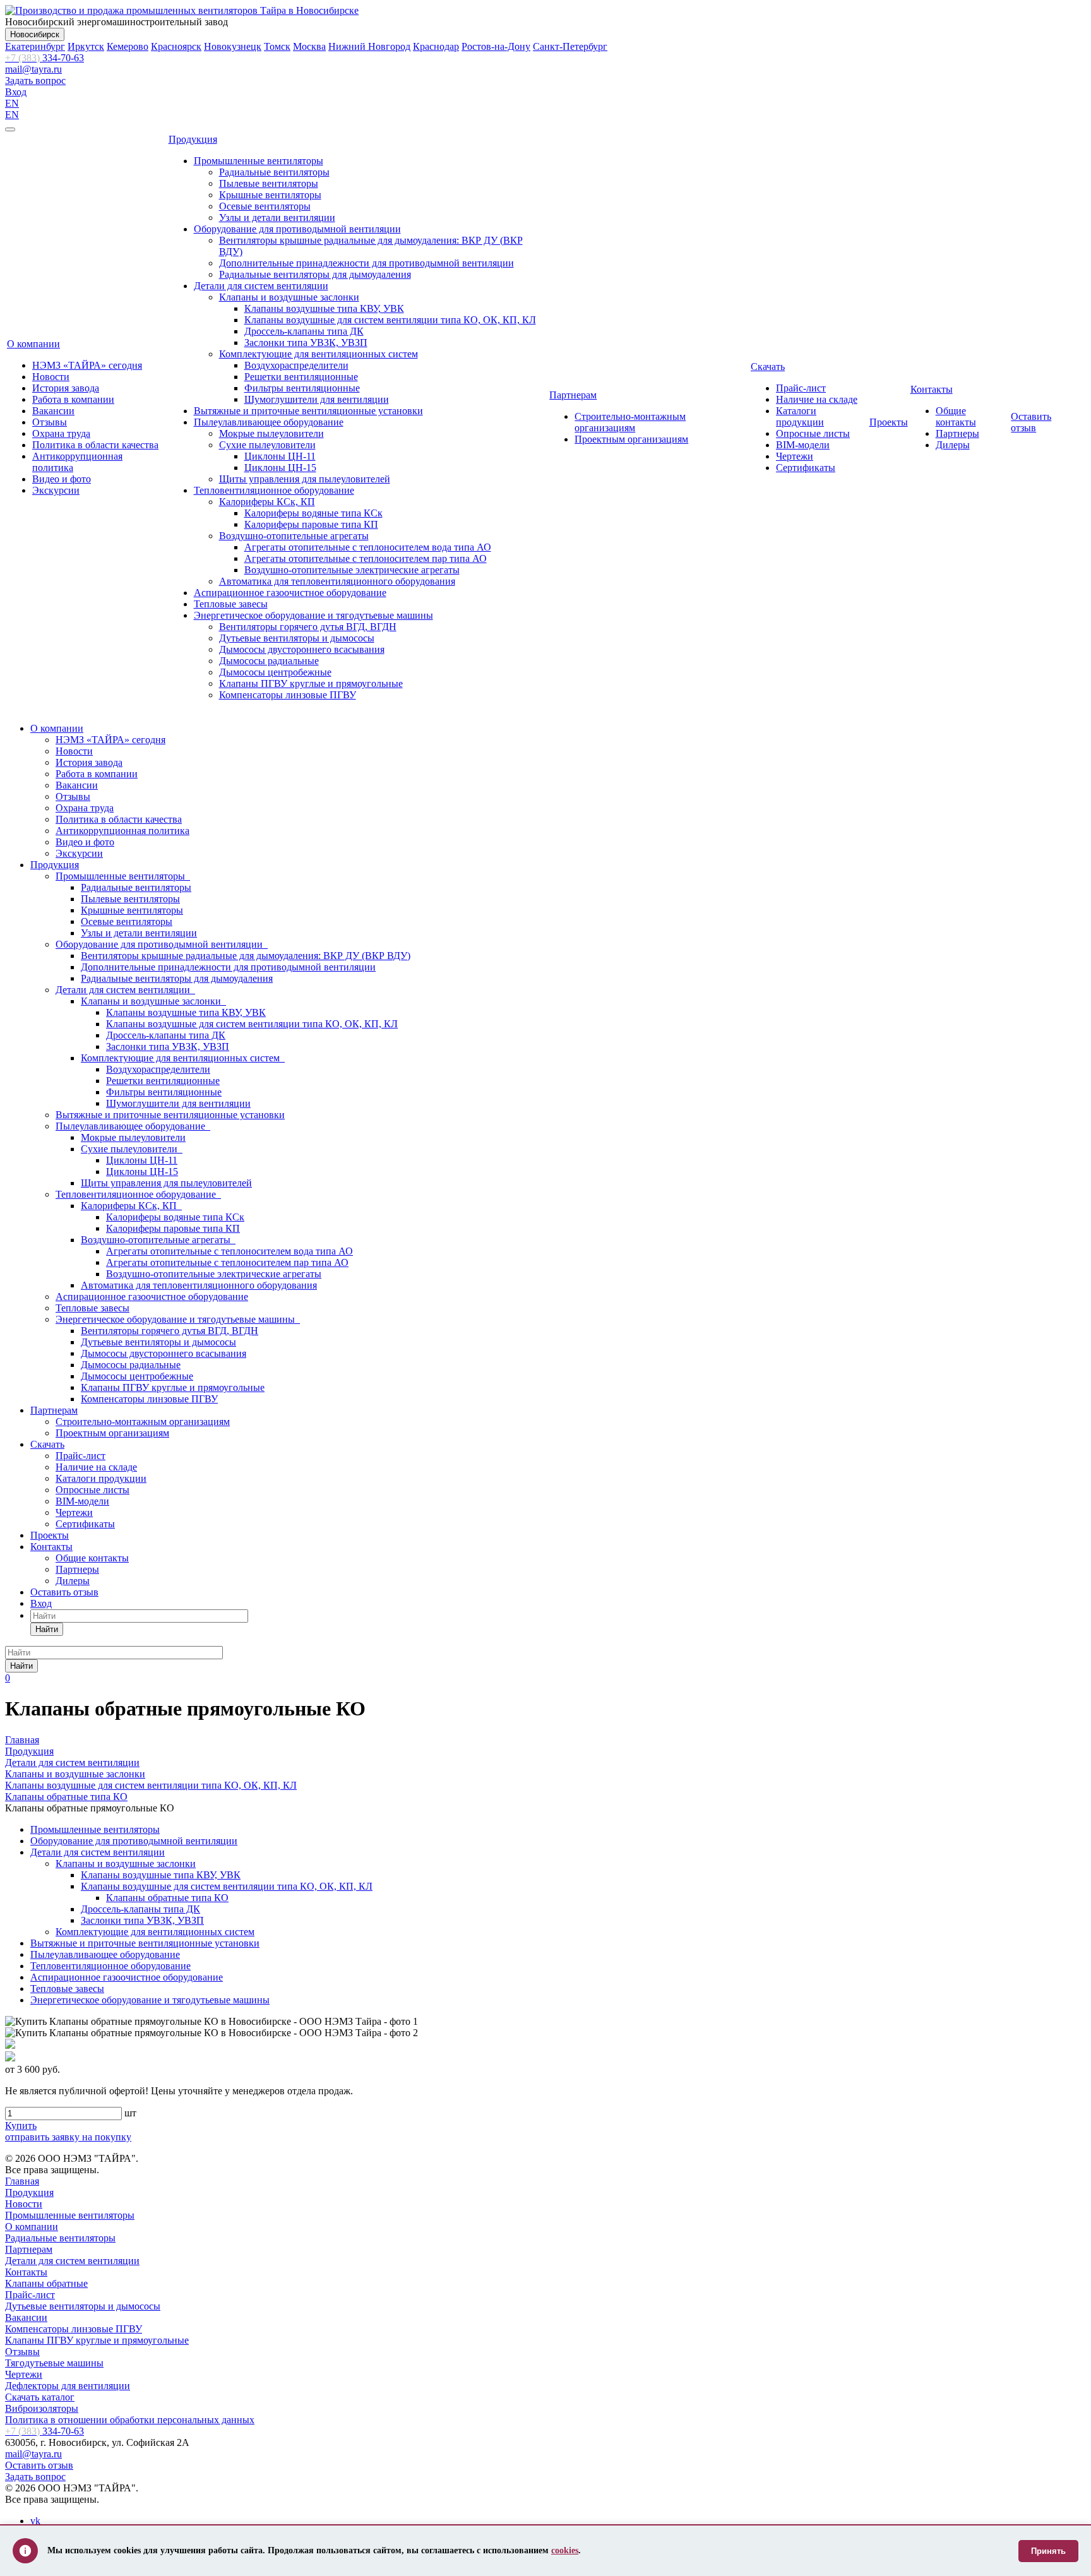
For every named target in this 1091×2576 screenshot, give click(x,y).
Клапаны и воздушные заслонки (289, 297)
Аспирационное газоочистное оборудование (290, 593)
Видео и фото (62, 479)
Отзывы (50, 422)
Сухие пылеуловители (267, 445)
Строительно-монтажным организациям (630, 422)
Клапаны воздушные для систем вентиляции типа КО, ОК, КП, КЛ (390, 320)
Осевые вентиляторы (265, 206)
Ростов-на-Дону (496, 46)
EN (12, 103)
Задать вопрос (35, 80)
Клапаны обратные (46, 2283)
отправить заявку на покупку (68, 2137)
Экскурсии (56, 490)
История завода (66, 388)
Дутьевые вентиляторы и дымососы (297, 638)
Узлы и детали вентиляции (277, 218)
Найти (47, 1629)
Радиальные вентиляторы (274, 172)
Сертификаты (806, 468)
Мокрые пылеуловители (271, 433)
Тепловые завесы (231, 604)
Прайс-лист (801, 388)
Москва (309, 46)
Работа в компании (73, 399)
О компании (33, 344)
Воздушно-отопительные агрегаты (294, 536)
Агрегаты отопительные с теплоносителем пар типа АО (366, 558)
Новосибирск (35, 34)
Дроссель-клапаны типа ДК (304, 331)
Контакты (932, 389)
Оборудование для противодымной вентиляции (297, 229)
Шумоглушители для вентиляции (317, 399)
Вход (16, 92)
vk (35, 2521)
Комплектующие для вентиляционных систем (319, 354)
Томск (277, 46)
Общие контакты (956, 416)
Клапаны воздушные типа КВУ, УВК (324, 308)
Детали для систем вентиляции (261, 286)
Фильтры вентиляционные (302, 388)
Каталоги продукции (800, 416)
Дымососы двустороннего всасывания (302, 649)
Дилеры (953, 445)
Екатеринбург (35, 46)
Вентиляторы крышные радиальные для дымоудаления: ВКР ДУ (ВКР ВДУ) (246, 956)
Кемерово (128, 46)
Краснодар (436, 46)
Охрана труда (61, 433)
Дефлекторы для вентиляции (68, 2386)
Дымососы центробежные (275, 672)
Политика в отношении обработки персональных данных (130, 2420)
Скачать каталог (40, 2397)
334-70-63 (45, 58)
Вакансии (53, 411)
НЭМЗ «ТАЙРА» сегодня (87, 365)
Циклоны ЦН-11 (280, 456)
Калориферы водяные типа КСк (313, 513)
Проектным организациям (631, 439)
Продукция (193, 139)
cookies (565, 2550)
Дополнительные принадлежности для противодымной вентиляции (367, 263)
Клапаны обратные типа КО (167, 1898)
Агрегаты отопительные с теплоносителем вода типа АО (368, 547)
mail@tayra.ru (33, 69)
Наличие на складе (817, 399)
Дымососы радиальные (269, 661)
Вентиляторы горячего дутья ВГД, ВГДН (308, 627)
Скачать (768, 367)
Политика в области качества (95, 445)
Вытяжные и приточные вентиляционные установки (308, 411)
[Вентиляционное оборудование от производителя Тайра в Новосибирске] (182, 10)
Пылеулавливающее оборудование (269, 422)
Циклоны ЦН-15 (280, 468)
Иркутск (86, 46)
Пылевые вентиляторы (269, 183)
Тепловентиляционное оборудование (274, 490)
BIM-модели (803, 445)
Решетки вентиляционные (301, 377)
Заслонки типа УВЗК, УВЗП (306, 343)
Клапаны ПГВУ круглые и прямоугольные (311, 683)
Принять (1048, 2551)
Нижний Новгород (369, 46)
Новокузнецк (233, 46)
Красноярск (176, 46)
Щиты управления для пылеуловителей (305, 479)
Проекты (889, 422)
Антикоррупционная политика (122, 831)
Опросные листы (813, 433)
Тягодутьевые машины (54, 2363)
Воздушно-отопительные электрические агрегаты (352, 570)
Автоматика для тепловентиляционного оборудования (337, 581)
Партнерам (573, 395)
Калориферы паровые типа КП (311, 524)
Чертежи (795, 456)
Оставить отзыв (1031, 422)
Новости (51, 377)
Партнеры (957, 433)
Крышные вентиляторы (270, 195)
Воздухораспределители (296, 365)
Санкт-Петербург (570, 46)
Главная (22, 2181)
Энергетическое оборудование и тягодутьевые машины (313, 615)
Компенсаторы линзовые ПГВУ (288, 695)
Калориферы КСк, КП (267, 502)
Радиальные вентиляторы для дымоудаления (315, 274)
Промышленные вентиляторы (259, 161)
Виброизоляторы (42, 2408)
